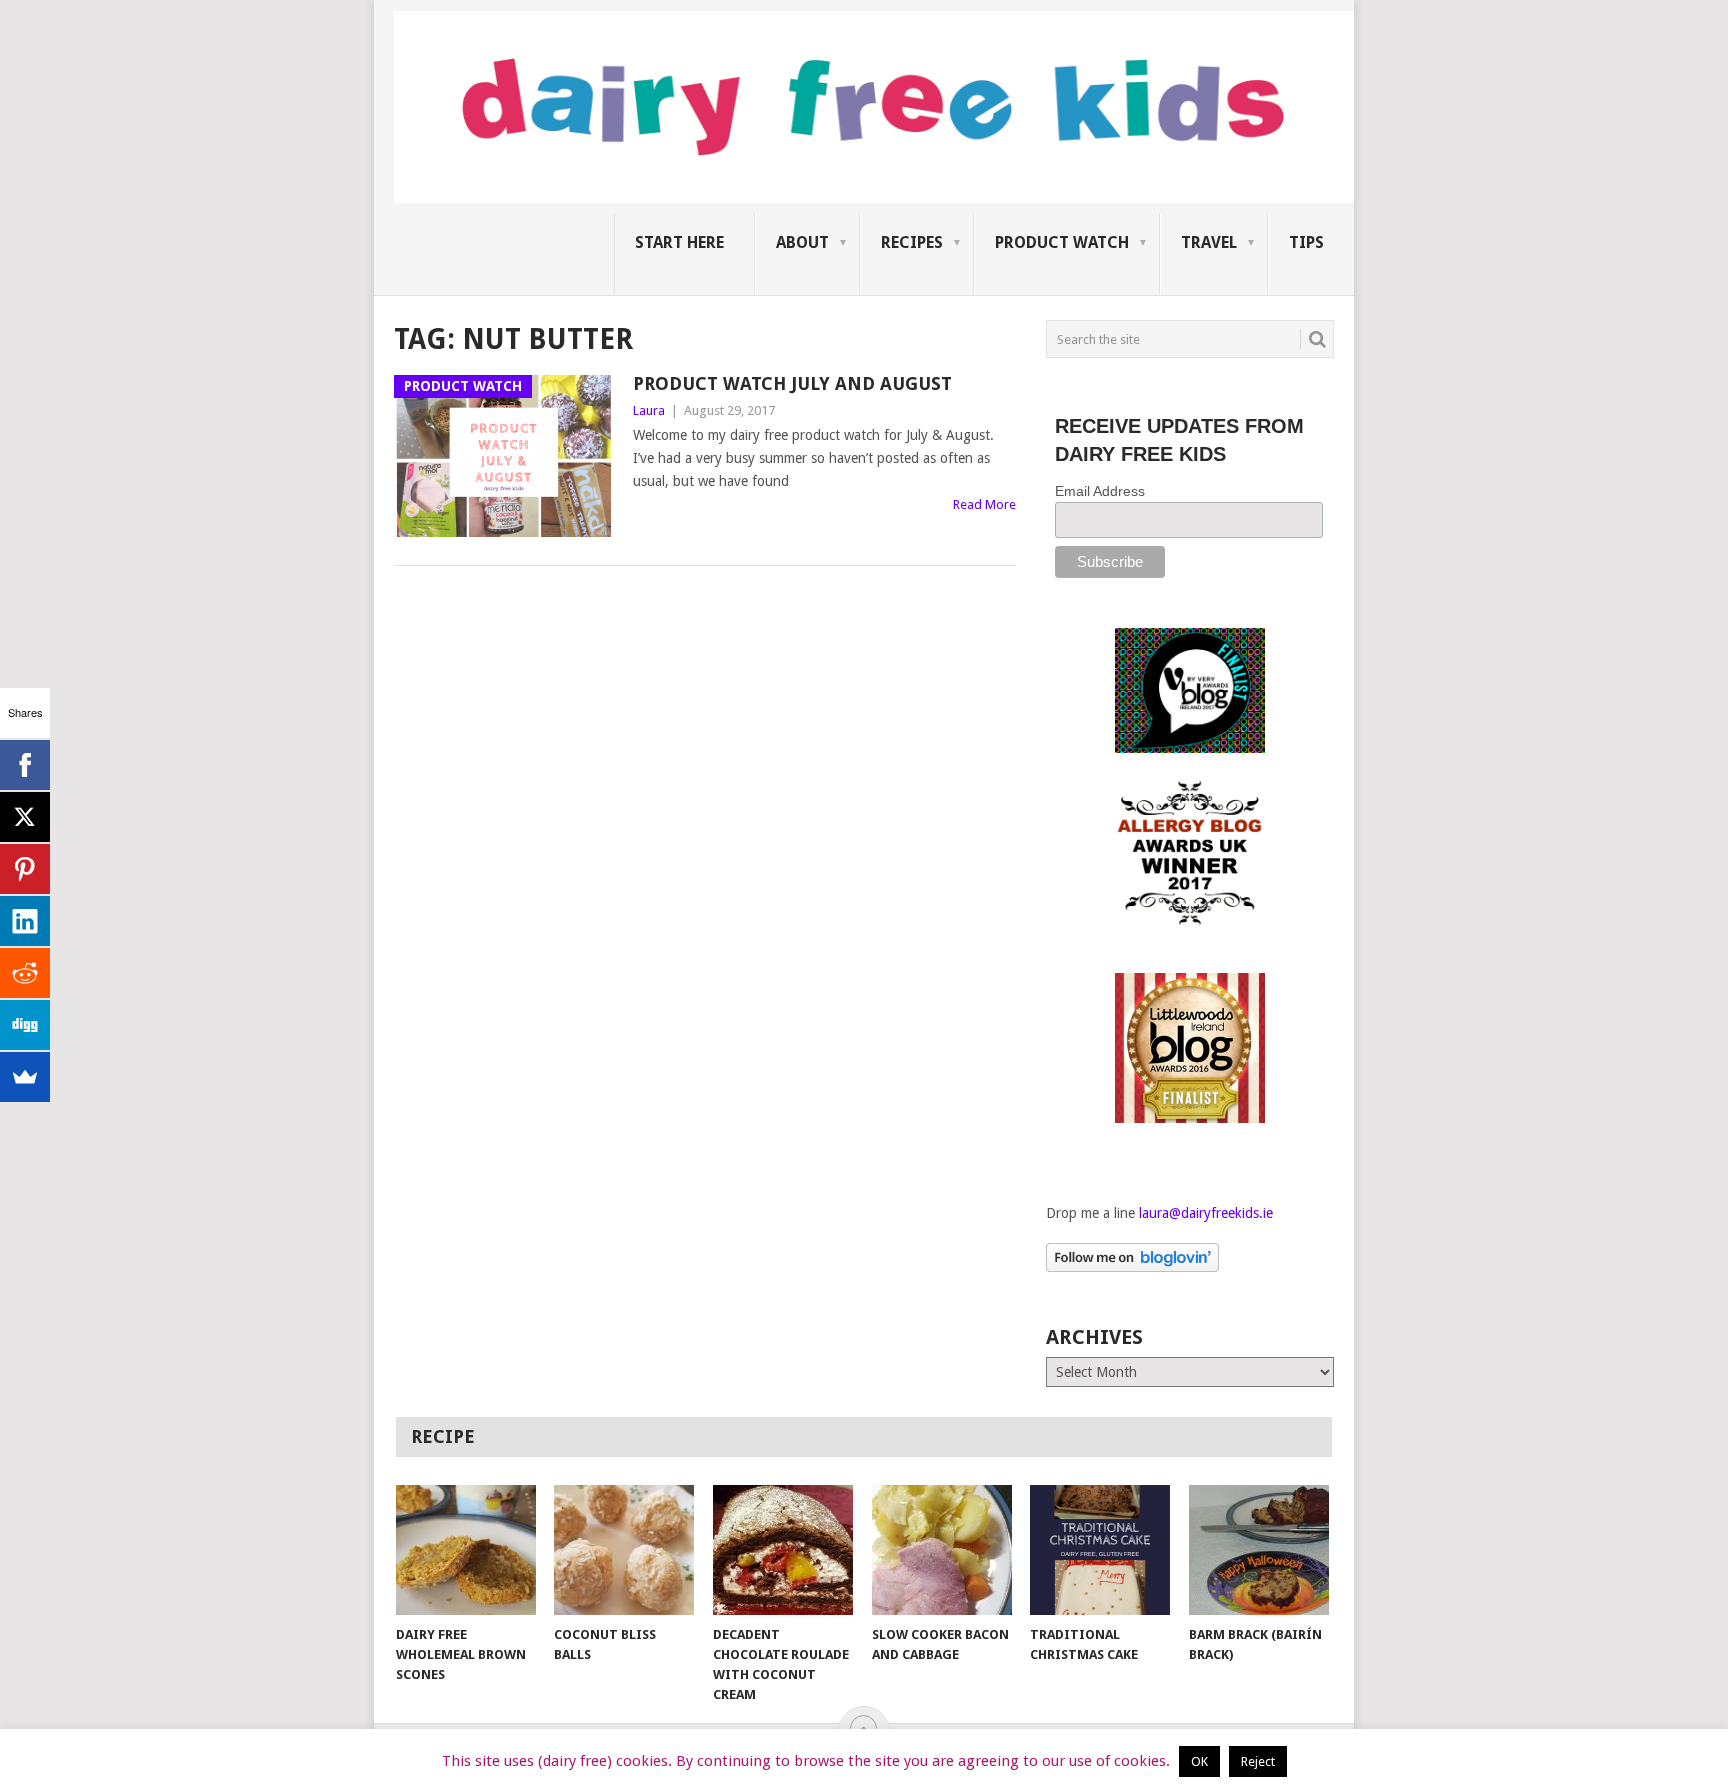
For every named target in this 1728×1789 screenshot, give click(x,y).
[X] (25, 817)
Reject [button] (1258, 1761)
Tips (1306, 242)
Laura (649, 410)
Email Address (1100, 491)
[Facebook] (25, 765)
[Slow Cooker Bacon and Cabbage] (942, 1550)
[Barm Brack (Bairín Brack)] (1259, 1550)
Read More (984, 504)
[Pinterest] (25, 869)
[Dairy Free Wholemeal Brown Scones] (466, 1550)
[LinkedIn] (25, 921)
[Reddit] (25, 973)
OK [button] (1199, 1761)
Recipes (912, 242)
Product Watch (1062, 242)
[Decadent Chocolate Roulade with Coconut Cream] (783, 1550)
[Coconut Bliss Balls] (624, 1550)
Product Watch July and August (792, 383)
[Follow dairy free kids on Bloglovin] (1132, 1267)
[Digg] (25, 1025)
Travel (1209, 242)
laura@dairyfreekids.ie (1206, 1213)
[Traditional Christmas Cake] (1100, 1550)
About (802, 242)
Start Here (679, 242)
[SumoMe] (25, 1077)
